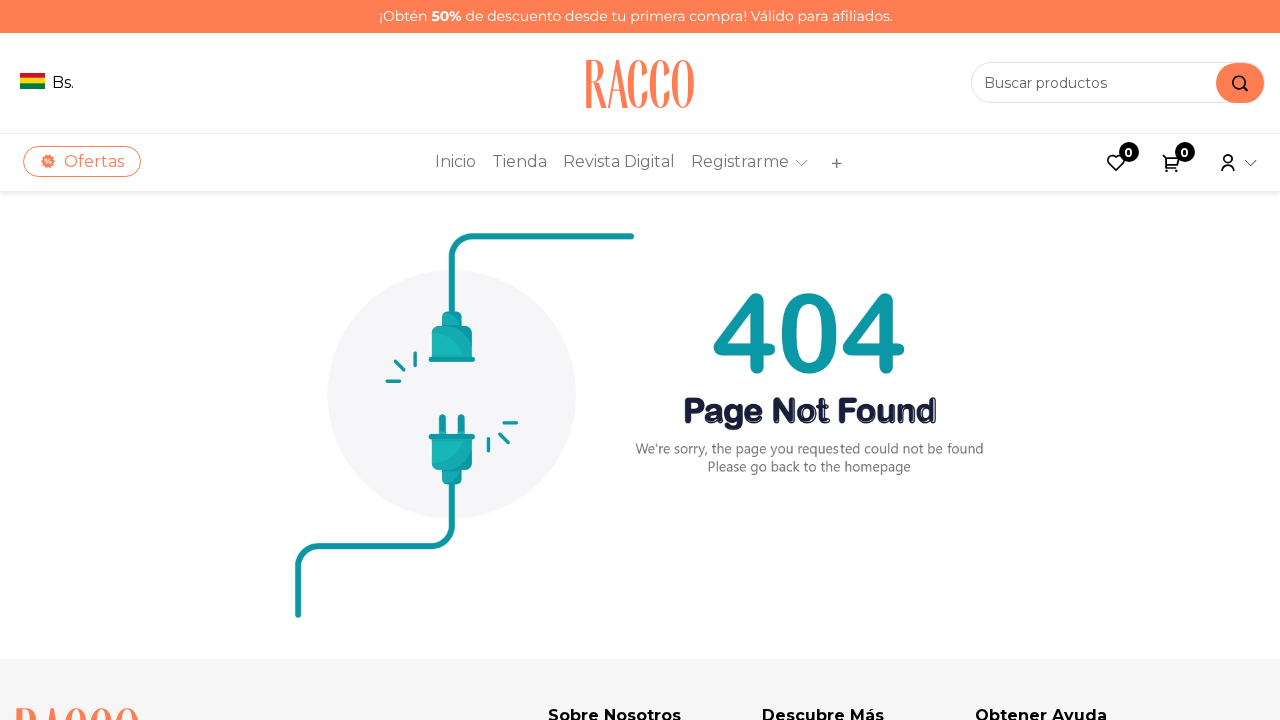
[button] (834, 162)
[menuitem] (455, 162)
